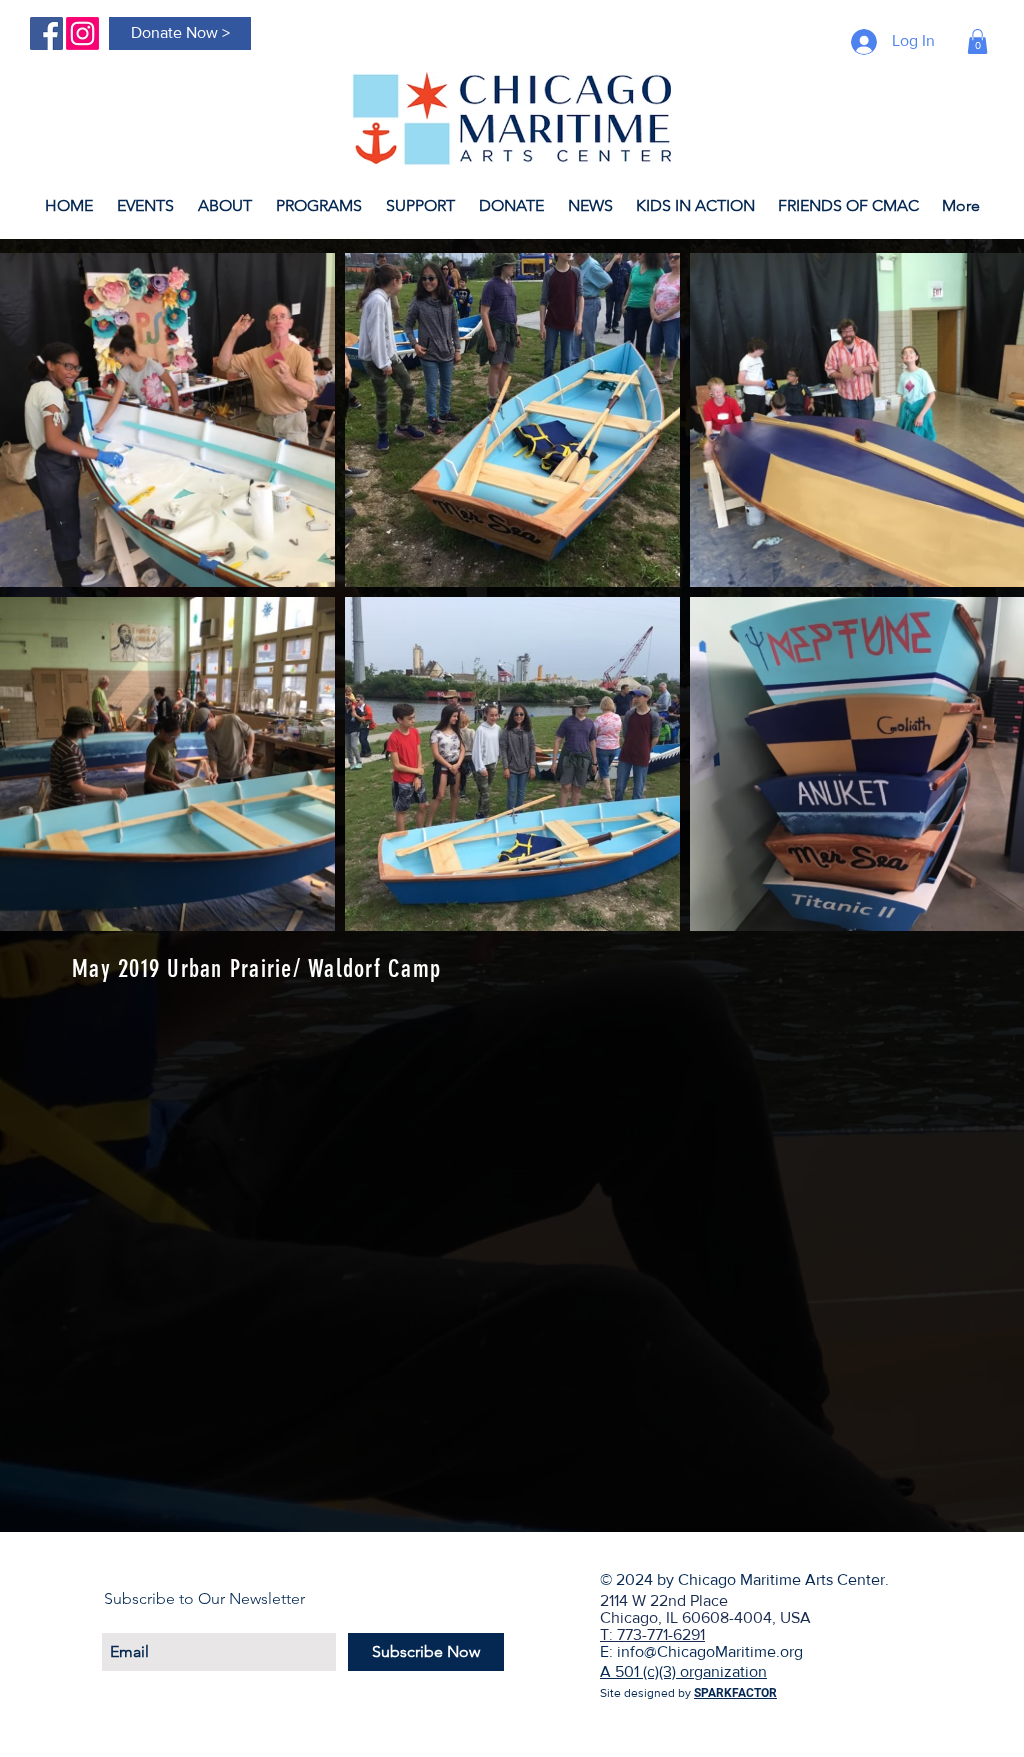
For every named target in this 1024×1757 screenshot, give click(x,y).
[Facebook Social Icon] (46, 33)
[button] (977, 41)
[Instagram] (82, 33)
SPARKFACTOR (735, 1693)
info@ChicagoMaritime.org (710, 1651)
